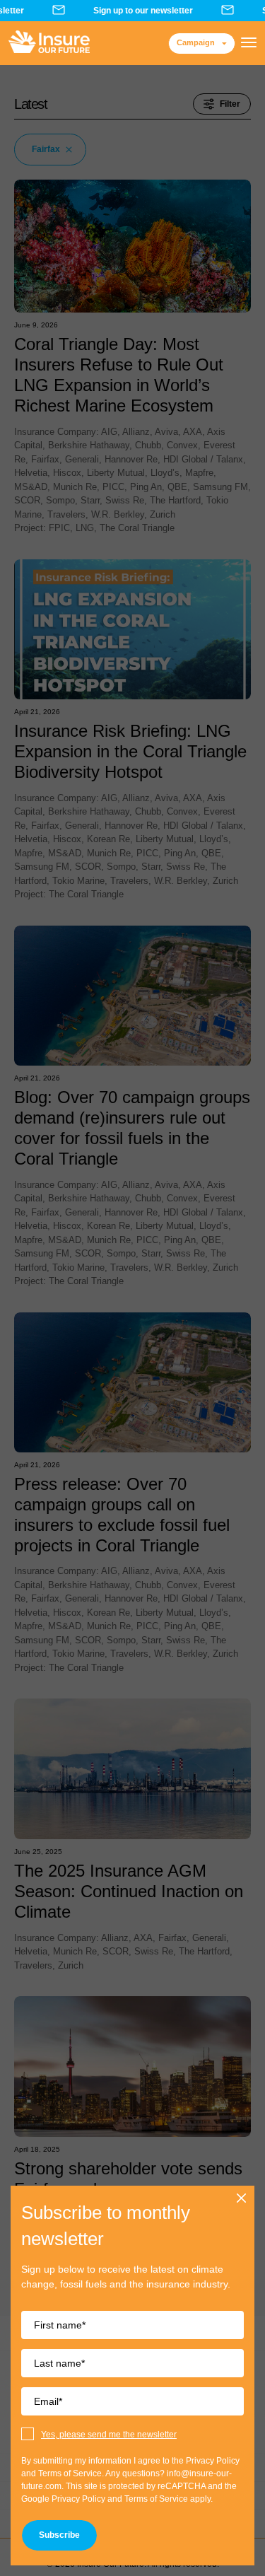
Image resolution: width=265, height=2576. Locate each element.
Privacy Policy (78, 2499)
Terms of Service (156, 2499)
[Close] (242, 2198)
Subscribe (59, 2535)
